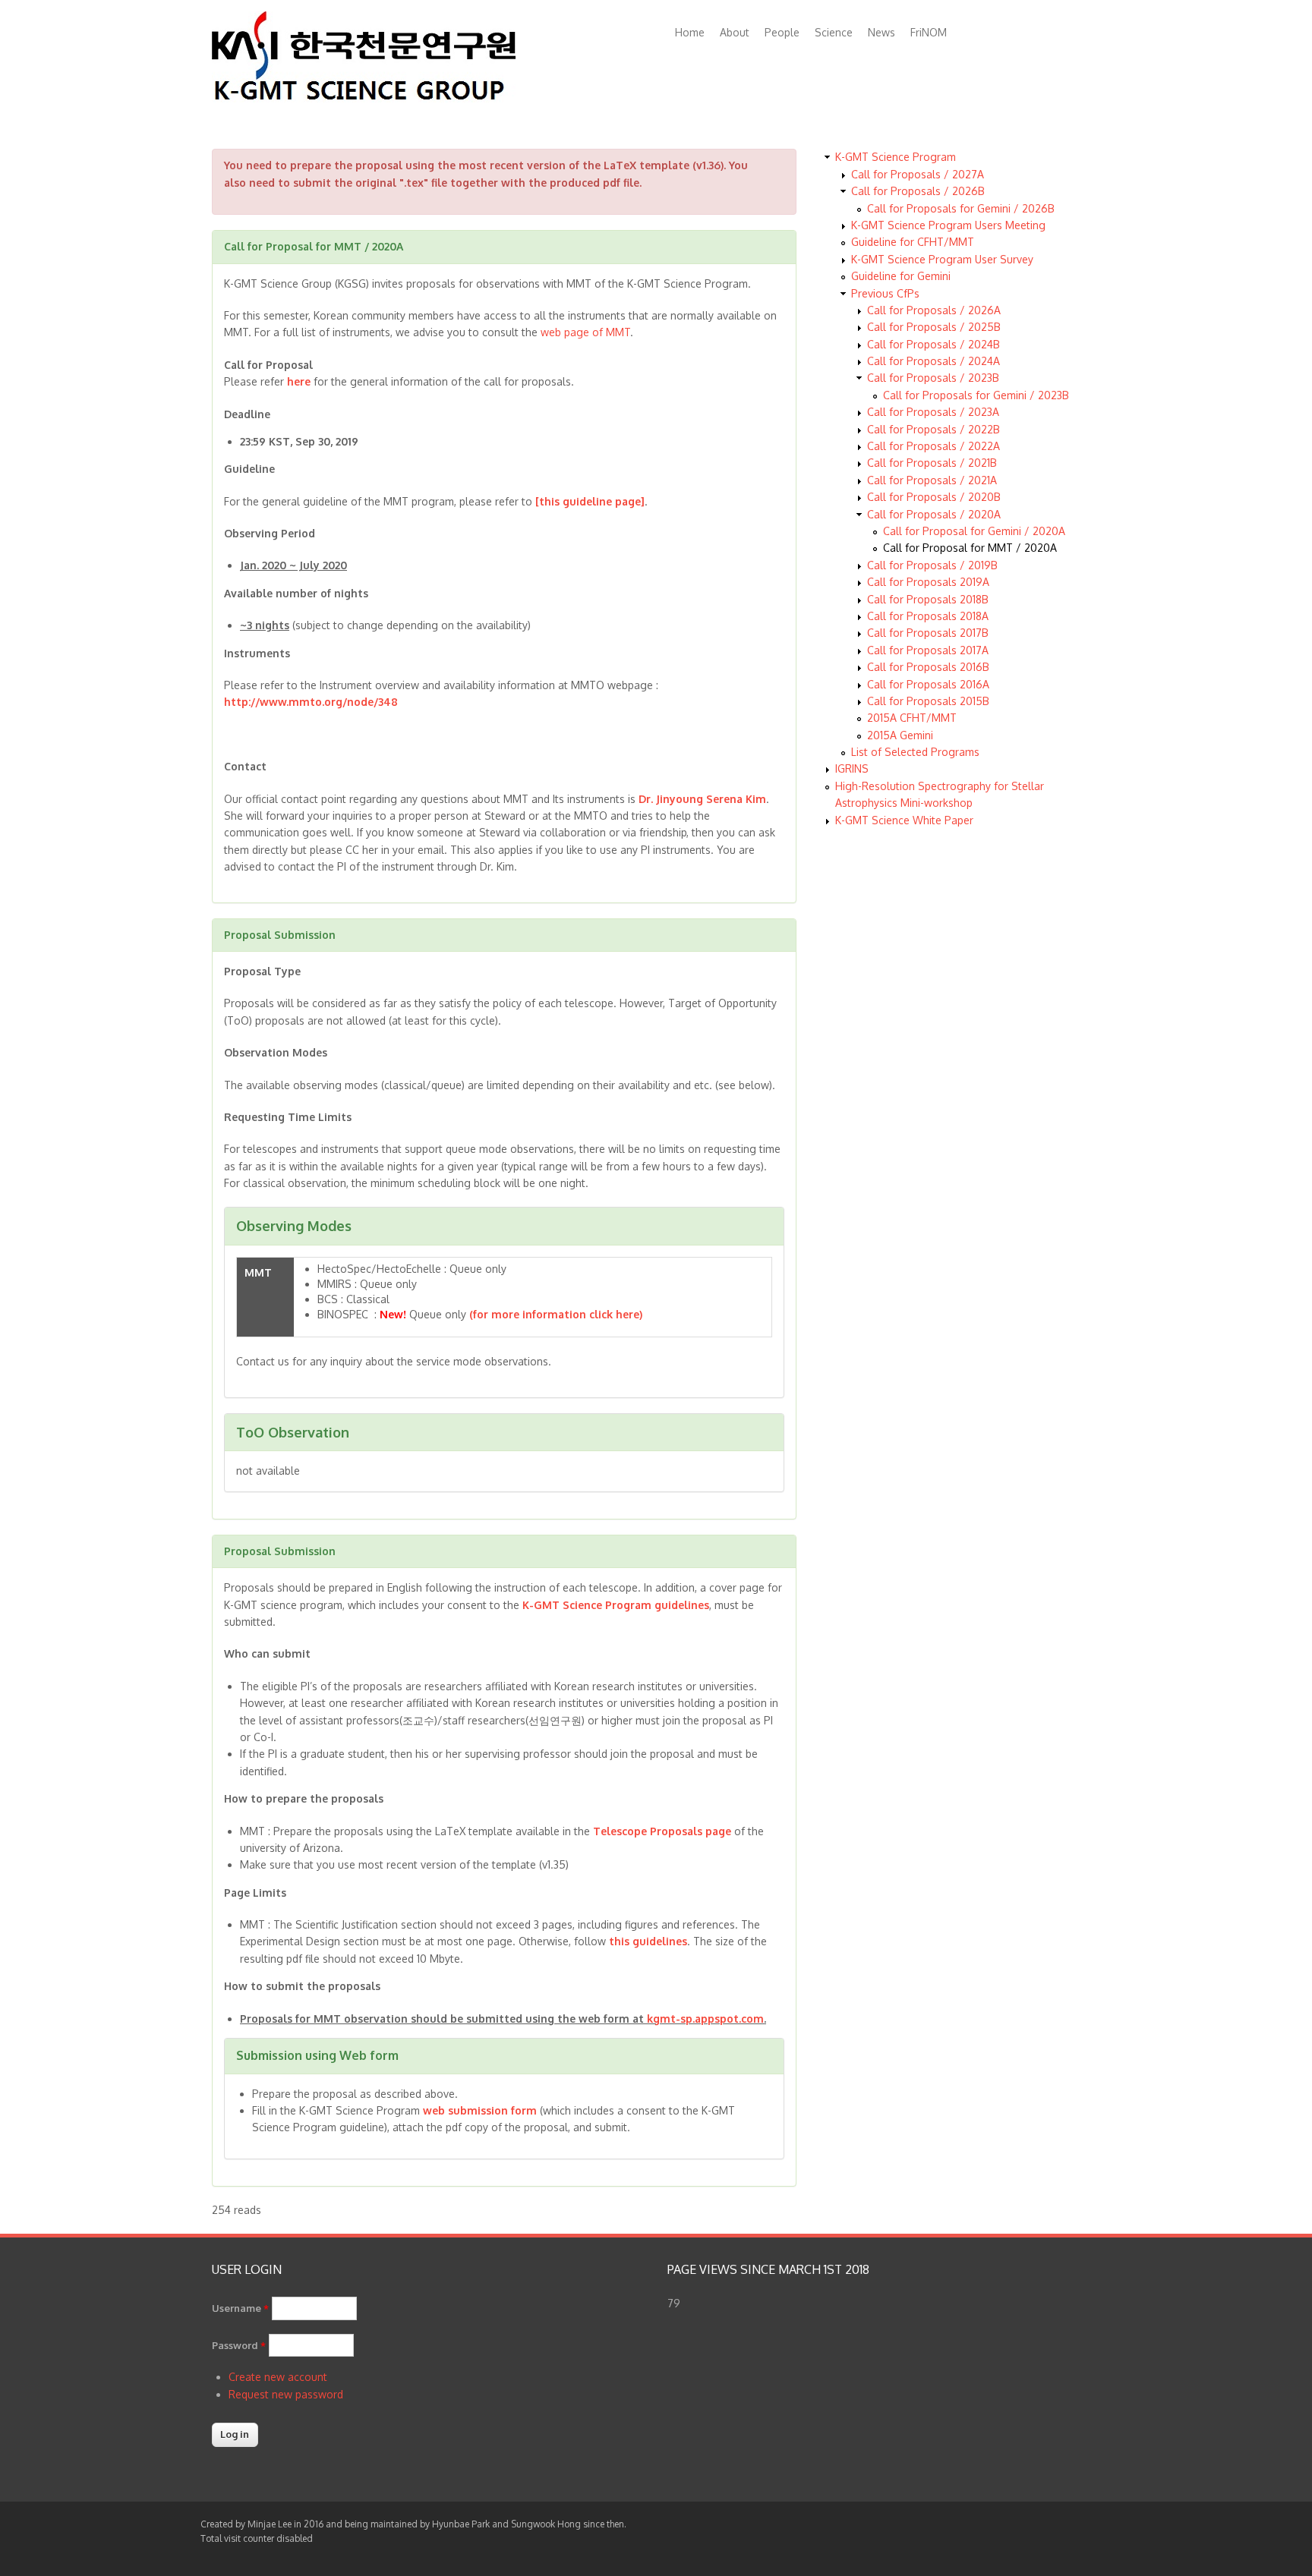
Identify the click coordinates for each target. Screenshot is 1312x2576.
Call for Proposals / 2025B (934, 327)
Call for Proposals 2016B (928, 667)
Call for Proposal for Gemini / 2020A (974, 531)
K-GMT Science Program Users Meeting (948, 225)
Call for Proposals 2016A (928, 684)
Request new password (286, 2394)
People (782, 32)
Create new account (278, 2377)
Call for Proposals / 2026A (934, 310)
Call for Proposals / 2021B (932, 463)
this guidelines (648, 1941)
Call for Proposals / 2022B (934, 429)
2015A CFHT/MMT (912, 718)
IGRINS (852, 768)
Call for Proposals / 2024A (934, 361)
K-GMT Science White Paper (904, 820)
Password (239, 2345)
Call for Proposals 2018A (928, 616)
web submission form (480, 2110)
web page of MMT (585, 332)
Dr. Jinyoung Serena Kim (702, 799)
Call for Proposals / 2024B (934, 344)
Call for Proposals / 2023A (933, 412)
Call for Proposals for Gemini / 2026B (961, 208)
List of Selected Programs (915, 752)
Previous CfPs (885, 293)
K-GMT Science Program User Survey (942, 259)
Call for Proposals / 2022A (934, 446)
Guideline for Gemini (901, 276)
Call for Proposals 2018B (928, 599)
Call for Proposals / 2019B (932, 565)
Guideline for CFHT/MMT (913, 242)
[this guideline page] (590, 501)
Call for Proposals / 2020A (934, 514)
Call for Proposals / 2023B (933, 378)
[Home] (364, 98)
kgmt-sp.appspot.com (705, 2019)
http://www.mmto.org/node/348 (311, 702)
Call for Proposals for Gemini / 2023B (976, 395)
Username (240, 2308)
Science (834, 32)
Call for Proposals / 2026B (918, 191)
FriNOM (929, 32)
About (735, 32)
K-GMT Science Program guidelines (616, 1605)
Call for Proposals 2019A (928, 582)
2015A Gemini (900, 735)
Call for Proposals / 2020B (934, 497)
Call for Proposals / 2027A (918, 174)
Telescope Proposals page (662, 1831)
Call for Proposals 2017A (928, 650)
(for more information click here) (556, 1314)
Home (690, 32)
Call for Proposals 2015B (928, 701)
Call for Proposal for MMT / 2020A (970, 548)
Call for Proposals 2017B (928, 633)
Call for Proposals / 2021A (932, 480)
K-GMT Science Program (896, 157)
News (881, 32)
